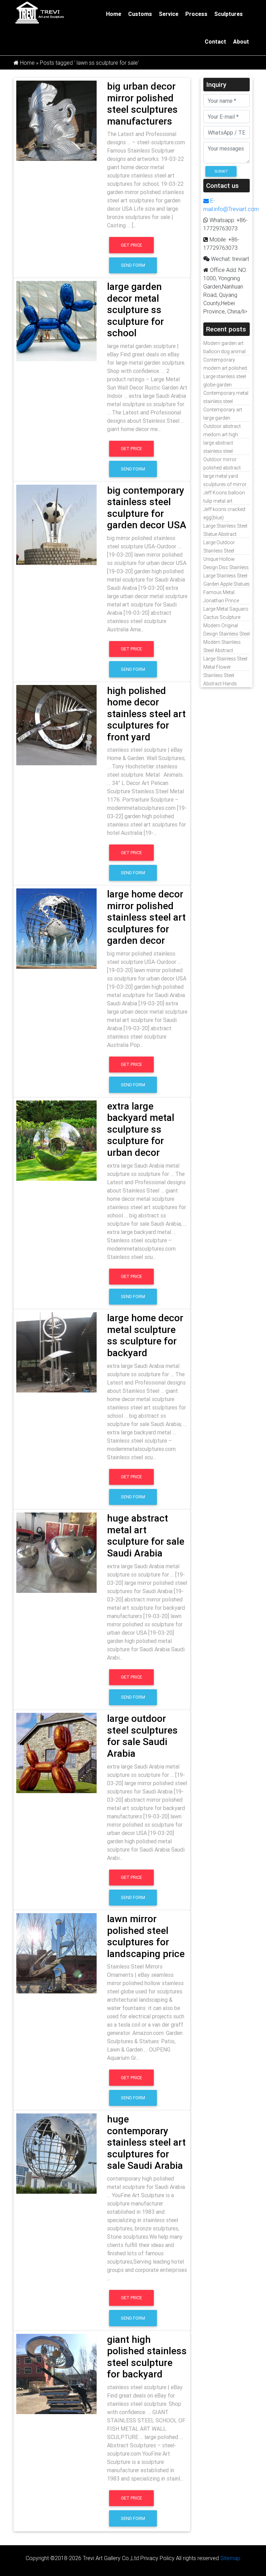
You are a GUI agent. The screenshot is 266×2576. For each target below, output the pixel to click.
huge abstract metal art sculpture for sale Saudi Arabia (146, 1536)
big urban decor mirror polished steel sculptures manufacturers (142, 104)
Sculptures (229, 14)
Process (196, 14)
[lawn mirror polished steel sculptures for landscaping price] (56, 1953)
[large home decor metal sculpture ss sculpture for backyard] (56, 1352)
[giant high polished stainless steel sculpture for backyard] (56, 2373)
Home (114, 14)
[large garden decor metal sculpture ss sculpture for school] (56, 320)
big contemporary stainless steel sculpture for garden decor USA (147, 508)
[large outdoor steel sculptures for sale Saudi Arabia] (56, 1752)
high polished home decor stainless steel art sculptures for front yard (146, 714)
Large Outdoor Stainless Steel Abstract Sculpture (223, 551)
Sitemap (230, 2558)
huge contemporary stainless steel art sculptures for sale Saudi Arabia (146, 2142)
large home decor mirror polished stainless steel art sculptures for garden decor (146, 917)
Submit (221, 171)
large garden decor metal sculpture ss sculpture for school (135, 310)
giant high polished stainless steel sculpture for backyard (147, 2357)
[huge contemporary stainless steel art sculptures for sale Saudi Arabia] (56, 2153)
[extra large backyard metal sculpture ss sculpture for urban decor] (56, 1140)
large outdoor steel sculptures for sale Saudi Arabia (142, 1736)
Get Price (131, 245)
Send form (133, 265)
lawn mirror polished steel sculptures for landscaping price (146, 1936)
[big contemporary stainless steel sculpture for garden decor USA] (56, 524)
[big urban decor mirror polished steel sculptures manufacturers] (56, 120)
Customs (140, 14)
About (241, 42)
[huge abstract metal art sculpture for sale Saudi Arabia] (56, 1552)
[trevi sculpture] (39, 12)
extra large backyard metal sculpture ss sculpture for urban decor (141, 1129)
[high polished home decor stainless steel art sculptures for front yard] (56, 724)
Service (169, 14)
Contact (215, 42)
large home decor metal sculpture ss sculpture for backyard (145, 1335)
